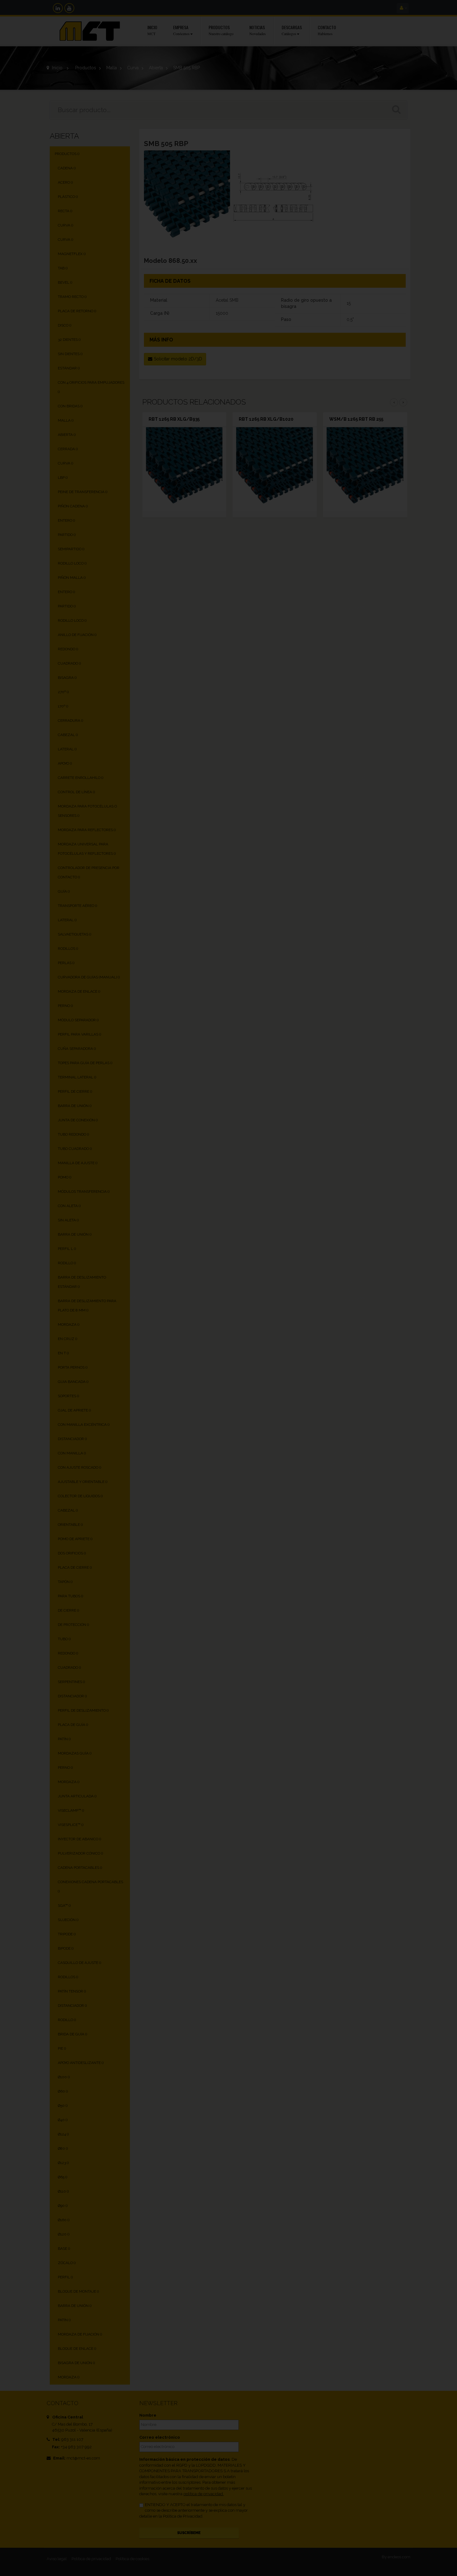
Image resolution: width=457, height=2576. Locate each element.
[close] (361, 1217)
